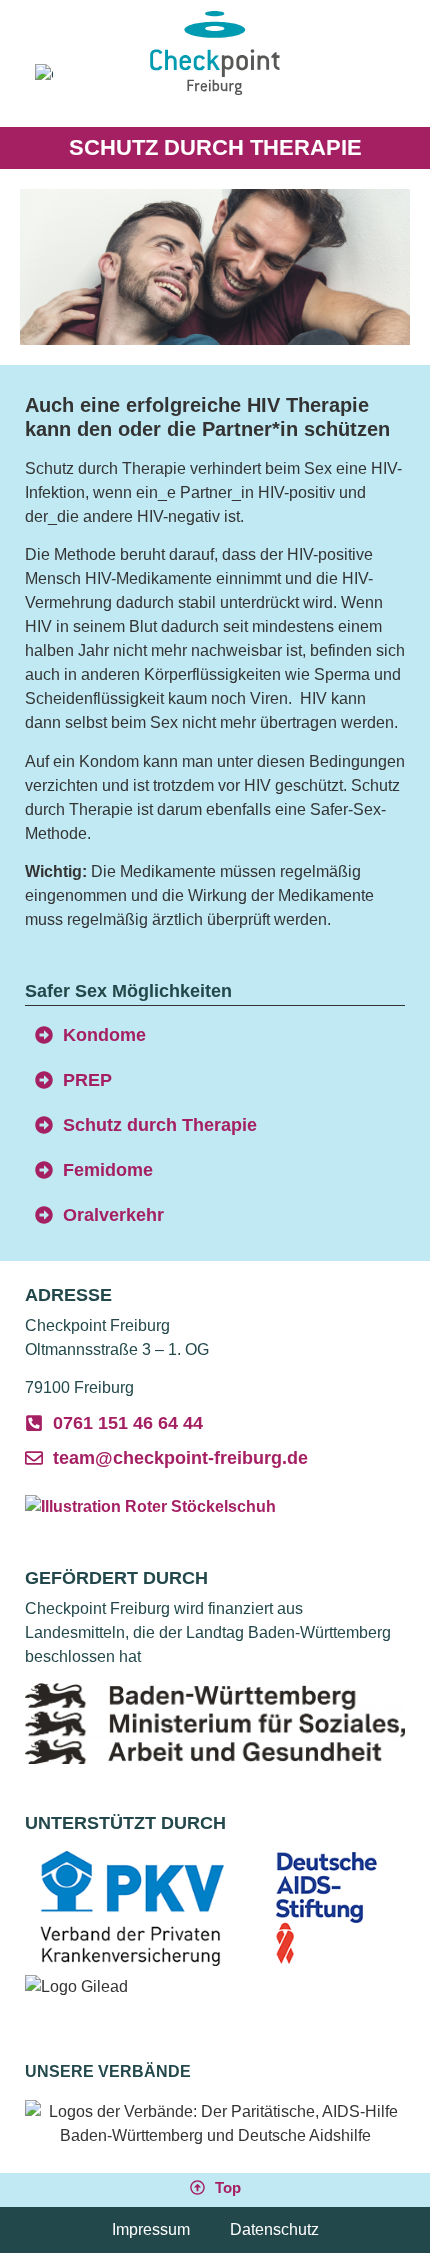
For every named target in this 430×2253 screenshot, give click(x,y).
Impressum (151, 2229)
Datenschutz (274, 2229)
